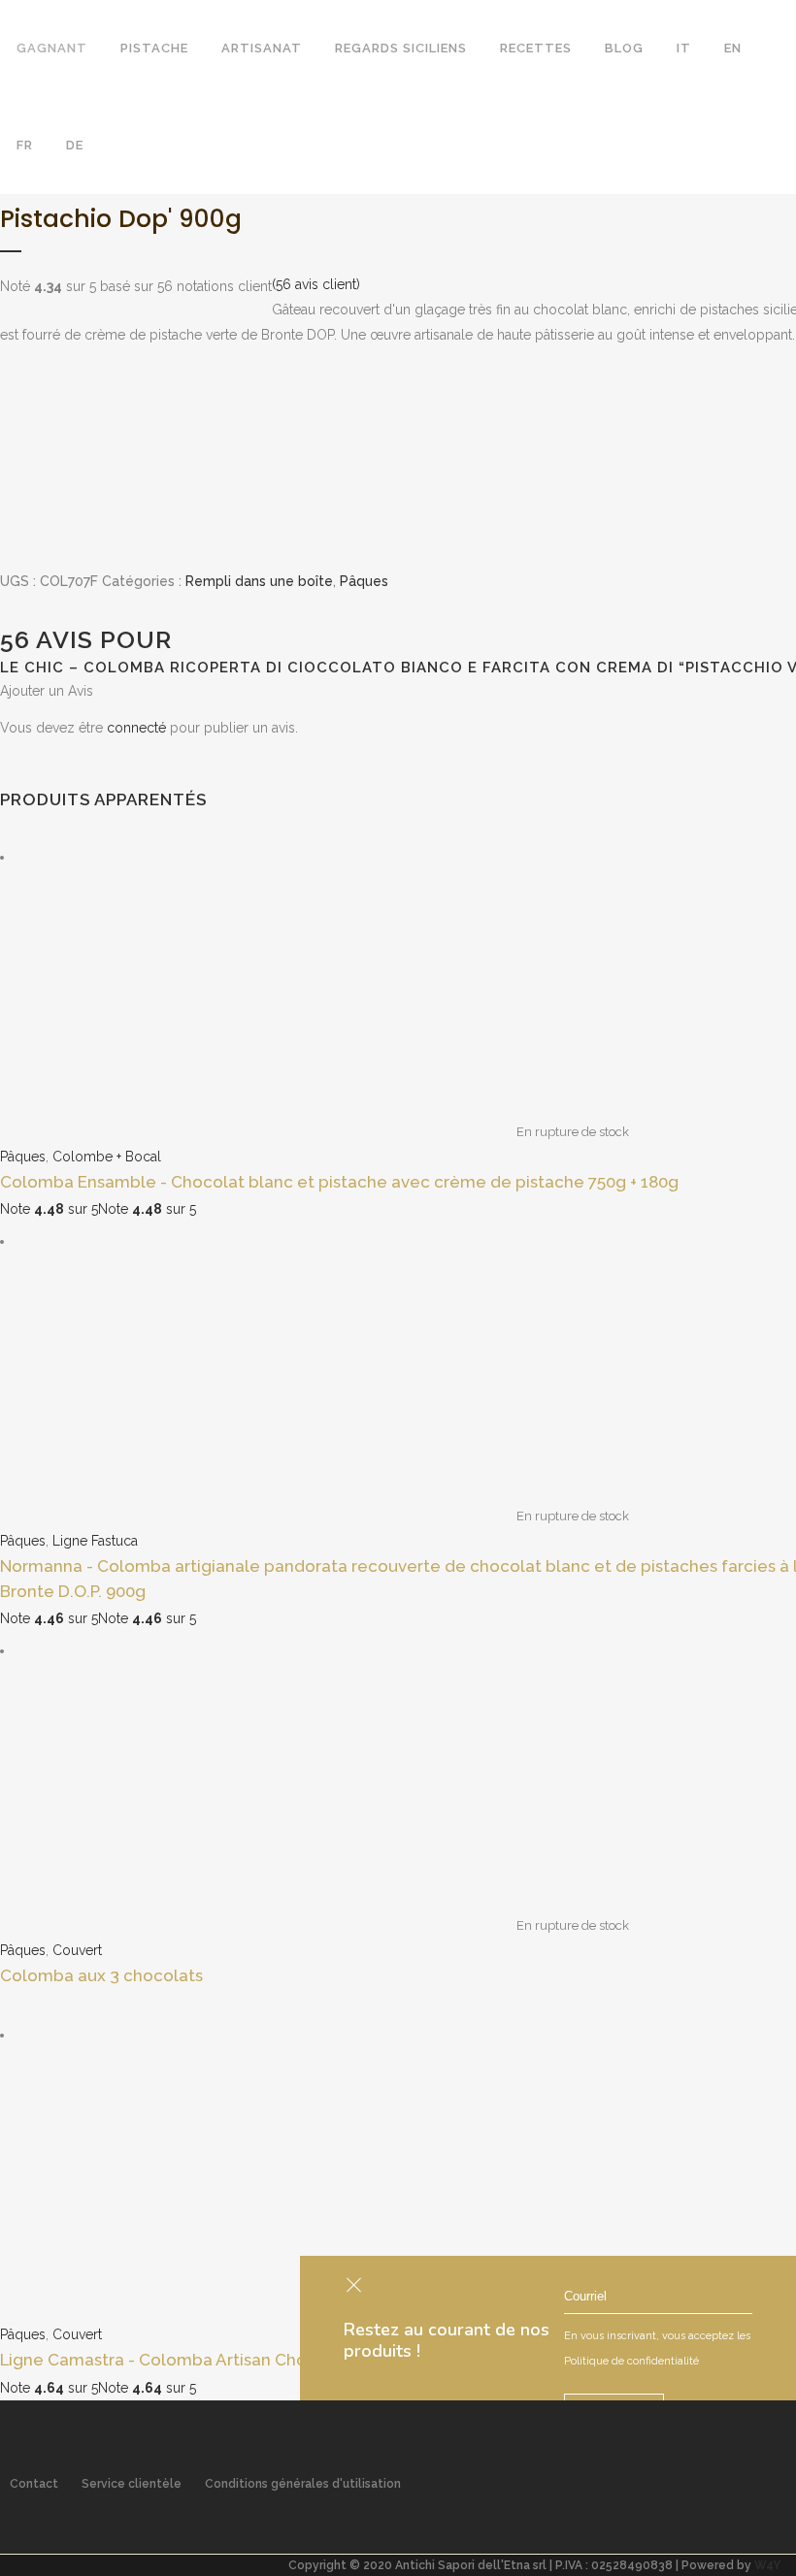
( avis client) (316, 284)
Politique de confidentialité (631, 2361)
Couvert (77, 1950)
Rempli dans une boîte (259, 581)
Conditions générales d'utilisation (303, 2484)
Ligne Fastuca (95, 1541)
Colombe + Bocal (107, 1157)
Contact (34, 2484)
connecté (136, 728)
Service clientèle (132, 2484)
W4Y (767, 2565)
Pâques (364, 581)
